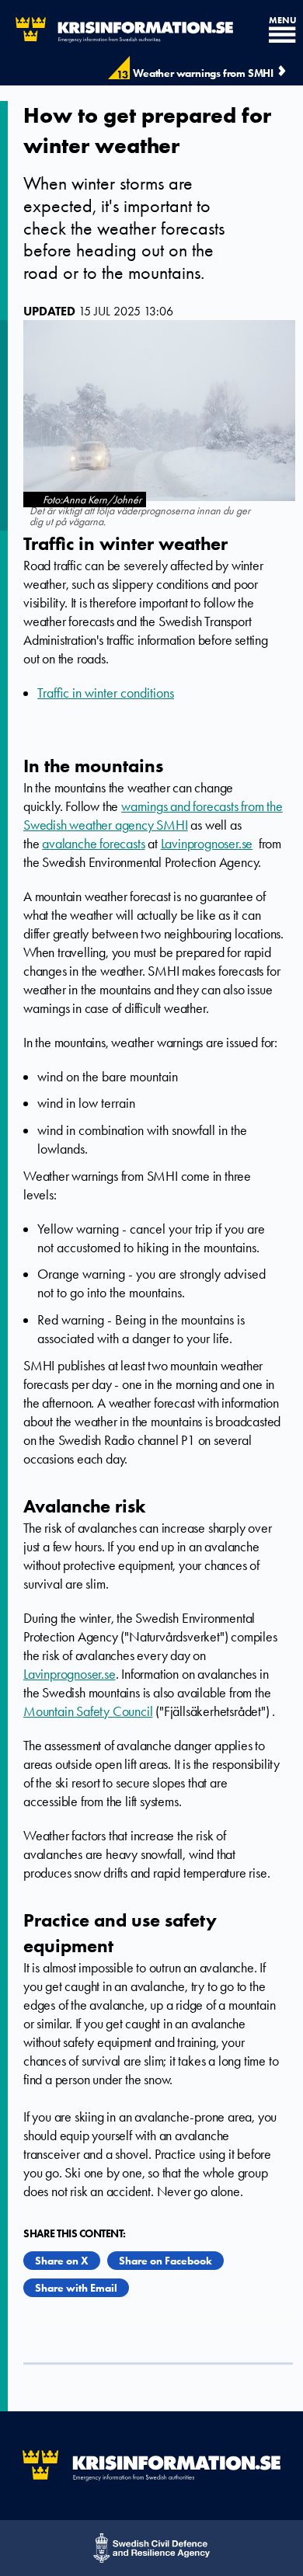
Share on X (62, 2261)
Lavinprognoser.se (207, 844)
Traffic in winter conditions (106, 693)
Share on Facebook (165, 2261)
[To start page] (117, 30)
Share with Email (76, 2288)
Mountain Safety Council (88, 1711)
